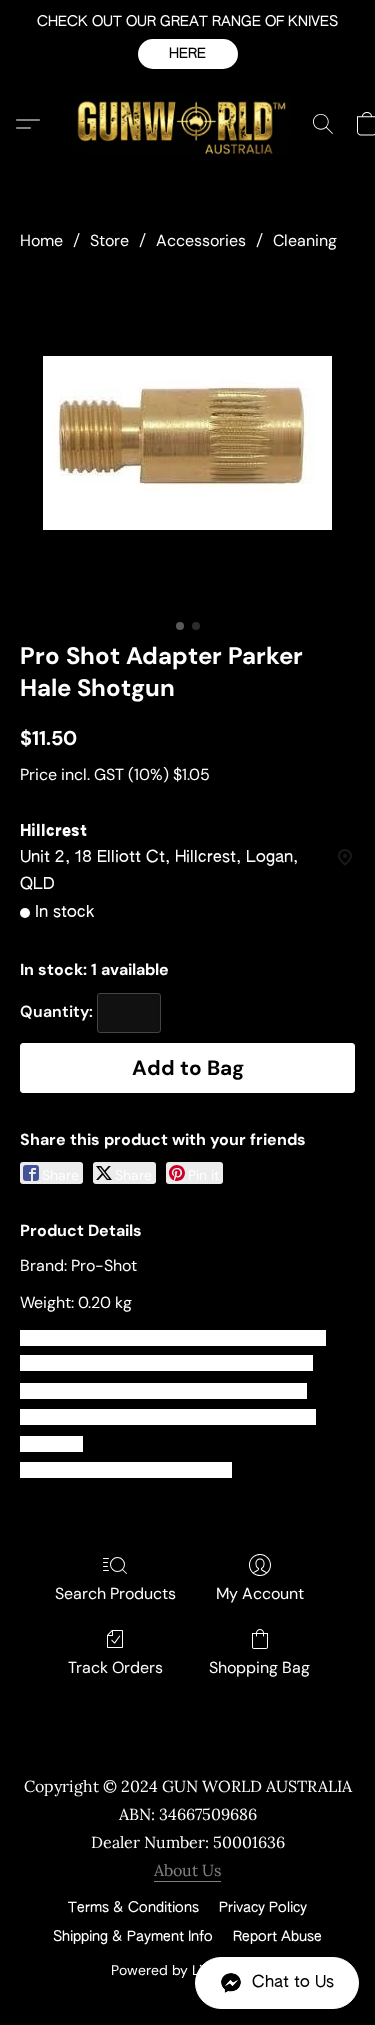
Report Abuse (277, 1937)
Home (41, 240)
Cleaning (305, 240)
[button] (188, 54)
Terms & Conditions (133, 1908)
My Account (260, 1593)
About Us (187, 1870)
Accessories (201, 240)
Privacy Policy (263, 1908)
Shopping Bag (259, 1667)
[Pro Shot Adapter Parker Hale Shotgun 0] (187, 443)
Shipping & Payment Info (133, 1937)
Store (109, 240)
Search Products (115, 1593)
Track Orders (115, 1667)
